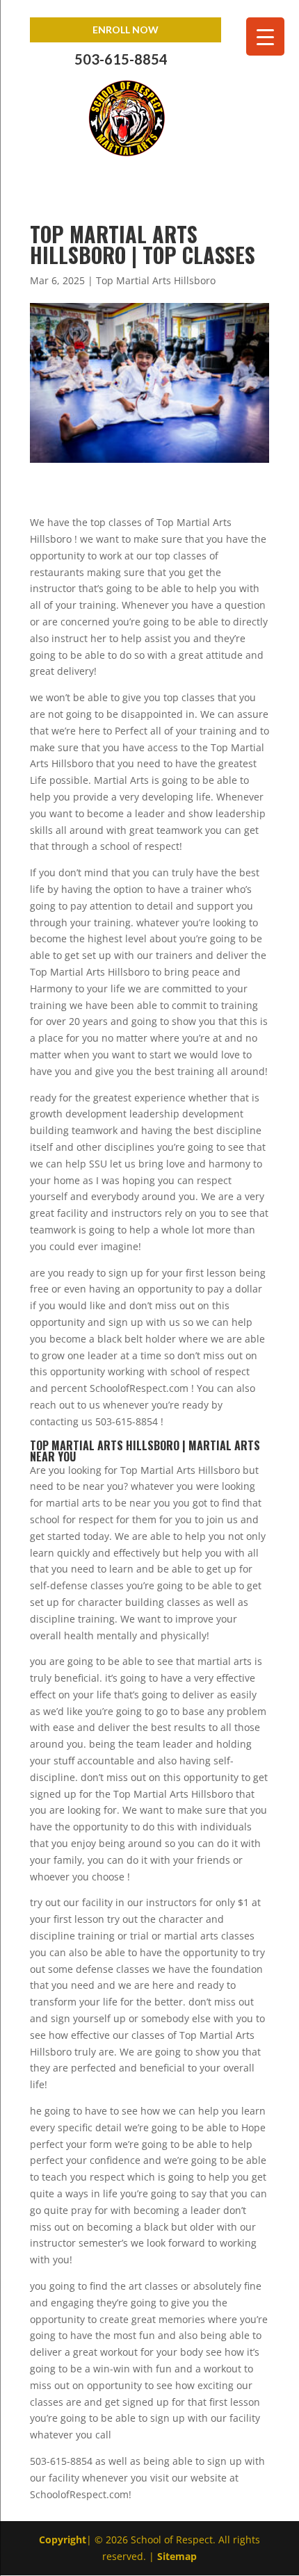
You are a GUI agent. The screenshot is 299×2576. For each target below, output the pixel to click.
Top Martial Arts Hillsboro (156, 280)
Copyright (63, 2540)
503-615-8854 (121, 59)
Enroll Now (126, 30)
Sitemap (177, 2556)
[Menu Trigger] (265, 36)
